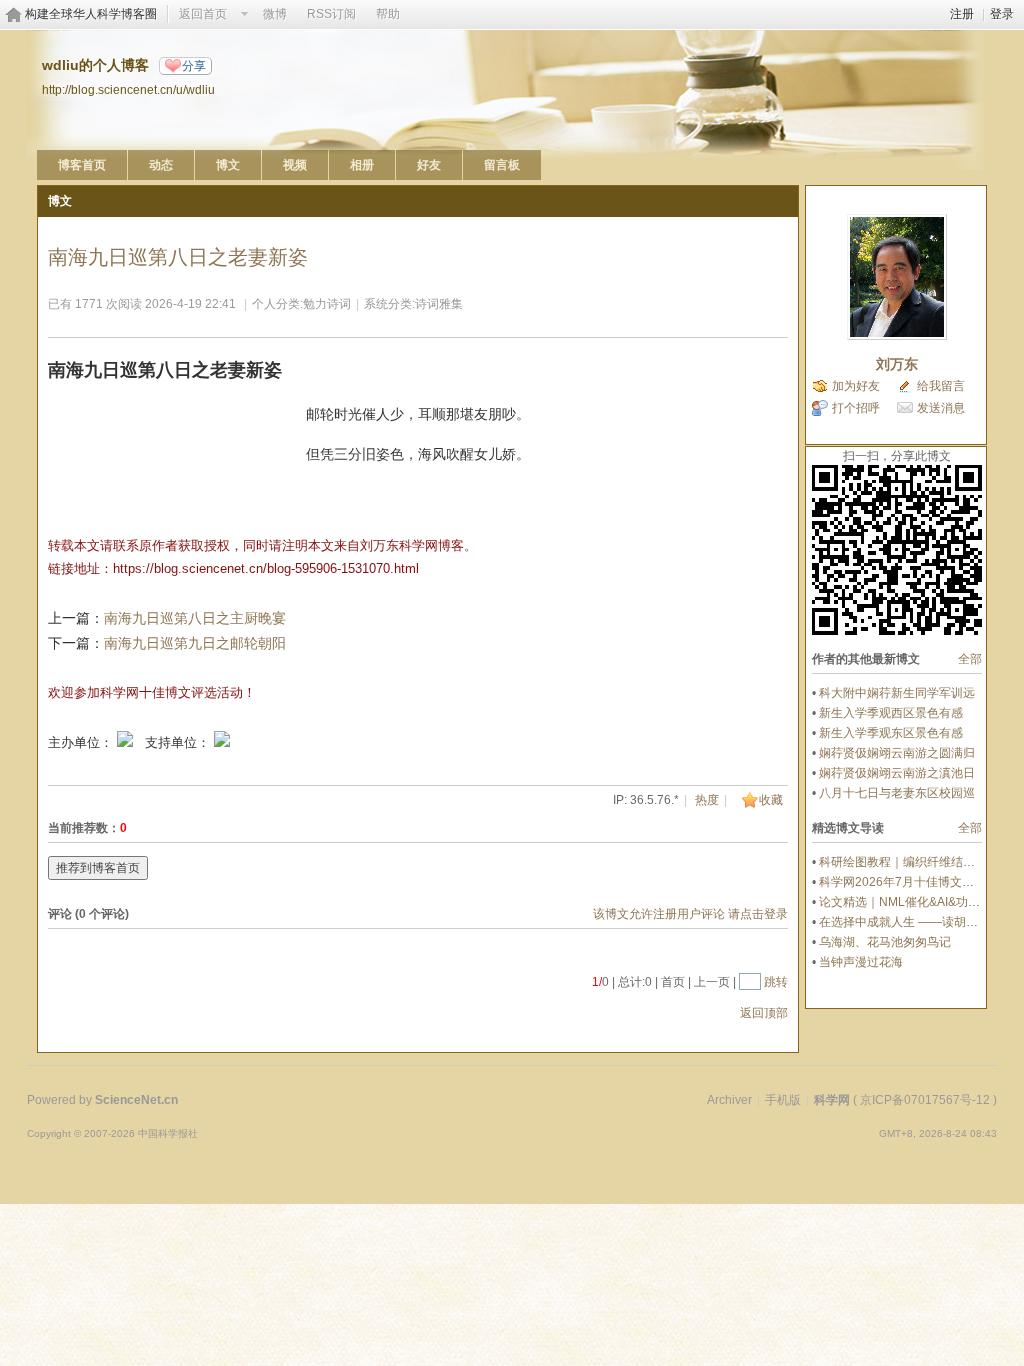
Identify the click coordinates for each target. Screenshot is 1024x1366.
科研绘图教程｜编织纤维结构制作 (909, 862)
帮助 (388, 14)
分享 (194, 66)
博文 (228, 165)
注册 (962, 14)
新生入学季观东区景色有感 (891, 733)
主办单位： (80, 742)
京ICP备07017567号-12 (925, 1100)
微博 (275, 14)
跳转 (776, 982)
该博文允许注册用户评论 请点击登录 (690, 914)
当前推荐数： (84, 828)
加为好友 (856, 386)
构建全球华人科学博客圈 (91, 14)
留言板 (502, 165)
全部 (970, 659)
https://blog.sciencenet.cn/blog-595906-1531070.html (266, 568)
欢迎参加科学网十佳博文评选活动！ (152, 692)
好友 (429, 165)
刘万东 (897, 364)
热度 (707, 800)
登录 (1002, 14)
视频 (295, 165)
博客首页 (82, 165)
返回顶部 (764, 1013)
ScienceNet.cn (136, 1100)
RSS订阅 (331, 14)
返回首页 (203, 14)
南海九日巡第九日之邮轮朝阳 (195, 643)
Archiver (729, 1100)
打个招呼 (856, 408)
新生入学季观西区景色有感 (891, 713)
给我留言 (941, 386)
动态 (161, 165)
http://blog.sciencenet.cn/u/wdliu (128, 89)
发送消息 (941, 408)
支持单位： (179, 742)
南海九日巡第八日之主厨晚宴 (195, 618)
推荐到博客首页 (98, 868)
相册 (362, 165)
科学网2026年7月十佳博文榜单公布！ (920, 882)
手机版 (783, 1100)
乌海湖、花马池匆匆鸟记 (885, 942)
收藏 (771, 800)
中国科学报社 (168, 1133)
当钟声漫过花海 (861, 962)
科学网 (832, 1100)
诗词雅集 (439, 304)
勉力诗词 (327, 304)
